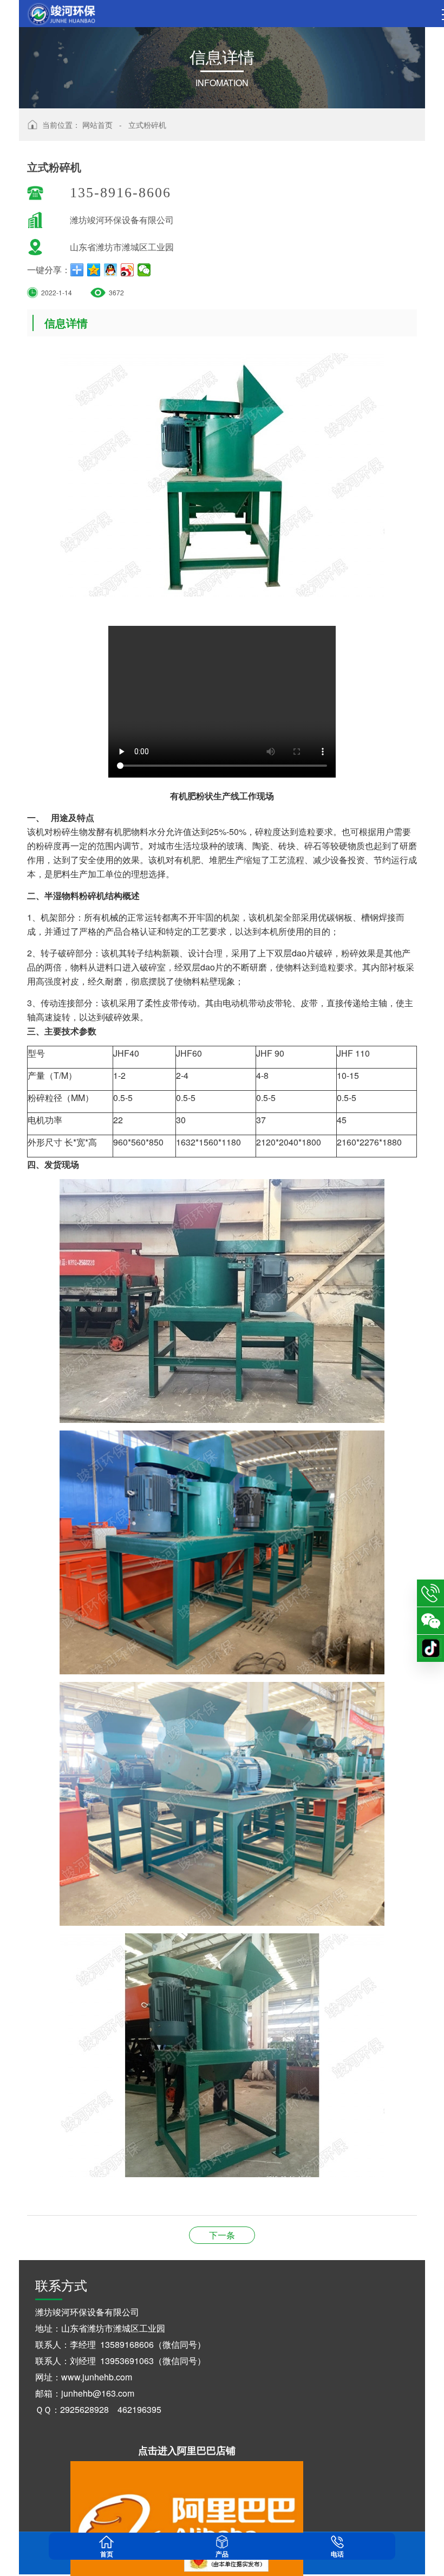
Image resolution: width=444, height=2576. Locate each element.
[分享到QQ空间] (94, 270)
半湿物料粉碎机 (222, 2235)
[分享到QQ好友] (111, 270)
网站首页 (97, 125)
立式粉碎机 (147, 125)
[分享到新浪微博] (128, 270)
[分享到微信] (144, 270)
